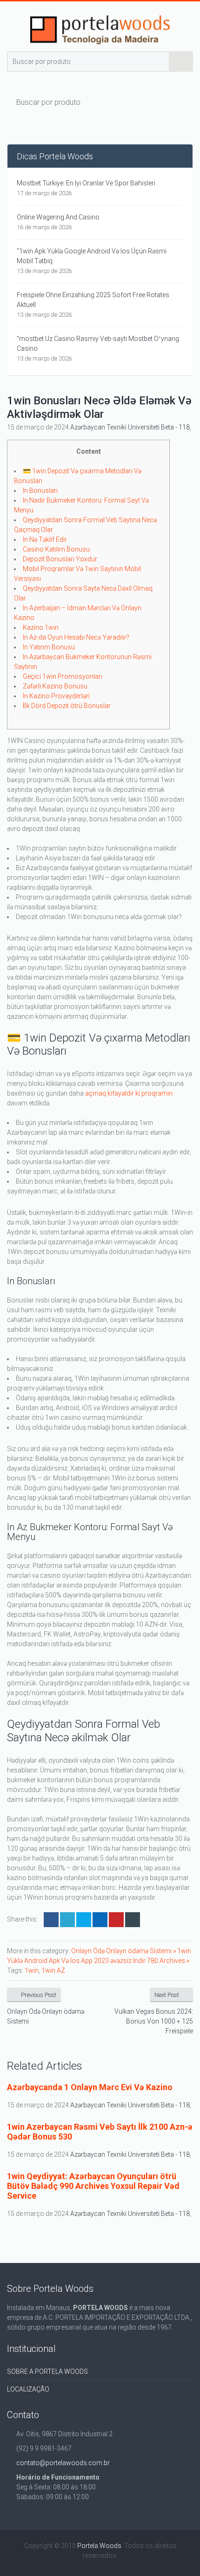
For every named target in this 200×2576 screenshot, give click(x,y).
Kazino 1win (41, 627)
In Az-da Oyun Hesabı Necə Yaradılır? (76, 637)
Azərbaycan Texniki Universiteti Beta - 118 (130, 427)
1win (32, 1970)
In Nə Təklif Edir (45, 539)
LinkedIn (84, 1920)
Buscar (181, 61)
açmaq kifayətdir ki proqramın (129, 1093)
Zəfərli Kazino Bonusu (55, 686)
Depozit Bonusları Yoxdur (60, 559)
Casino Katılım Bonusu (56, 549)
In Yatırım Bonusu (49, 647)
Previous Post (39, 1995)
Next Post (167, 1995)
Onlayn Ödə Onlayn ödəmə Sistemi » (124, 1951)
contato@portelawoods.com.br (63, 2463)
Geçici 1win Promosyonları (63, 676)
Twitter (67, 1920)
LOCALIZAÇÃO (28, 2389)
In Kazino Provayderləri (56, 696)
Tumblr (133, 1920)
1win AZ (53, 1970)
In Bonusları (40, 491)
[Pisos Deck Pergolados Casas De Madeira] (100, 30)
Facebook (51, 1920)
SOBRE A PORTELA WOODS (47, 2372)
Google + (100, 1920)
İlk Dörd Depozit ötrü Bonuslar (67, 706)
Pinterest (116, 1920)
